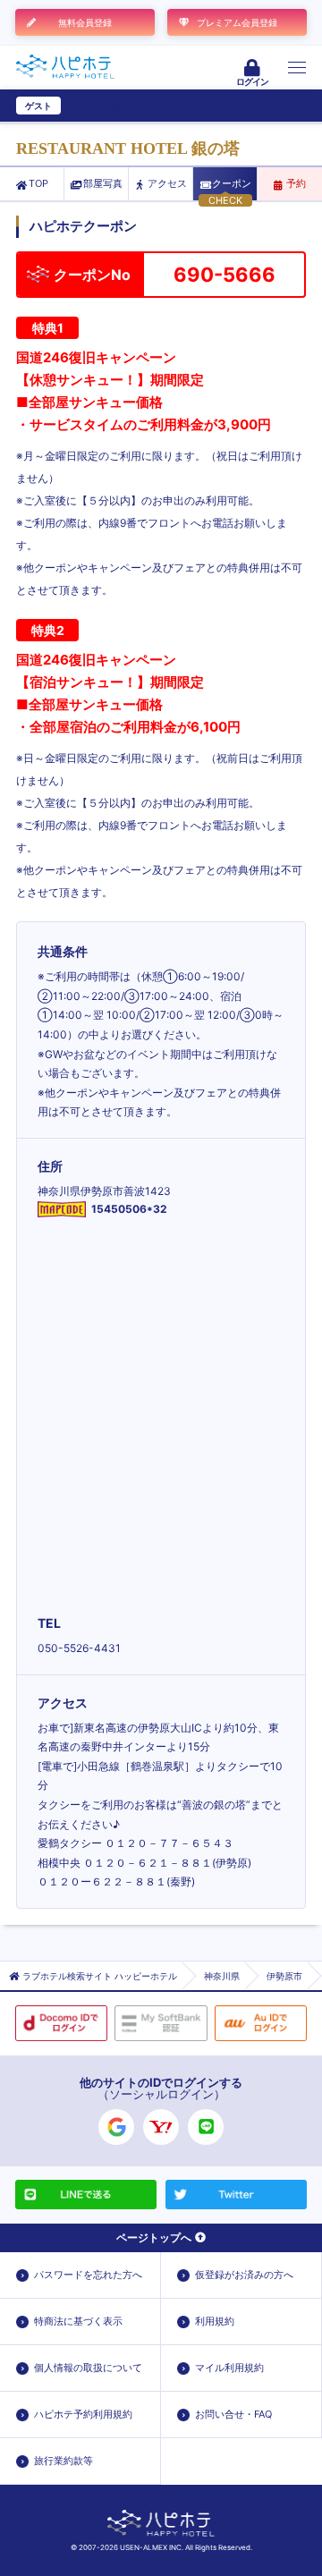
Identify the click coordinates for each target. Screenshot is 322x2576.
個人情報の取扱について (88, 2368)
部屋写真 (103, 183)
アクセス (167, 183)
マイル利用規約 (229, 2368)
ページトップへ (154, 2237)
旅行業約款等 (64, 2461)
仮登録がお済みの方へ (244, 2275)
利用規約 (215, 2321)
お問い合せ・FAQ (233, 2414)
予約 (296, 183)
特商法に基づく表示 (78, 2321)
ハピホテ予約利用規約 (83, 2414)
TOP (38, 183)
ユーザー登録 (95, 106)
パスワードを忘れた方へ (88, 2275)
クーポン (232, 183)
